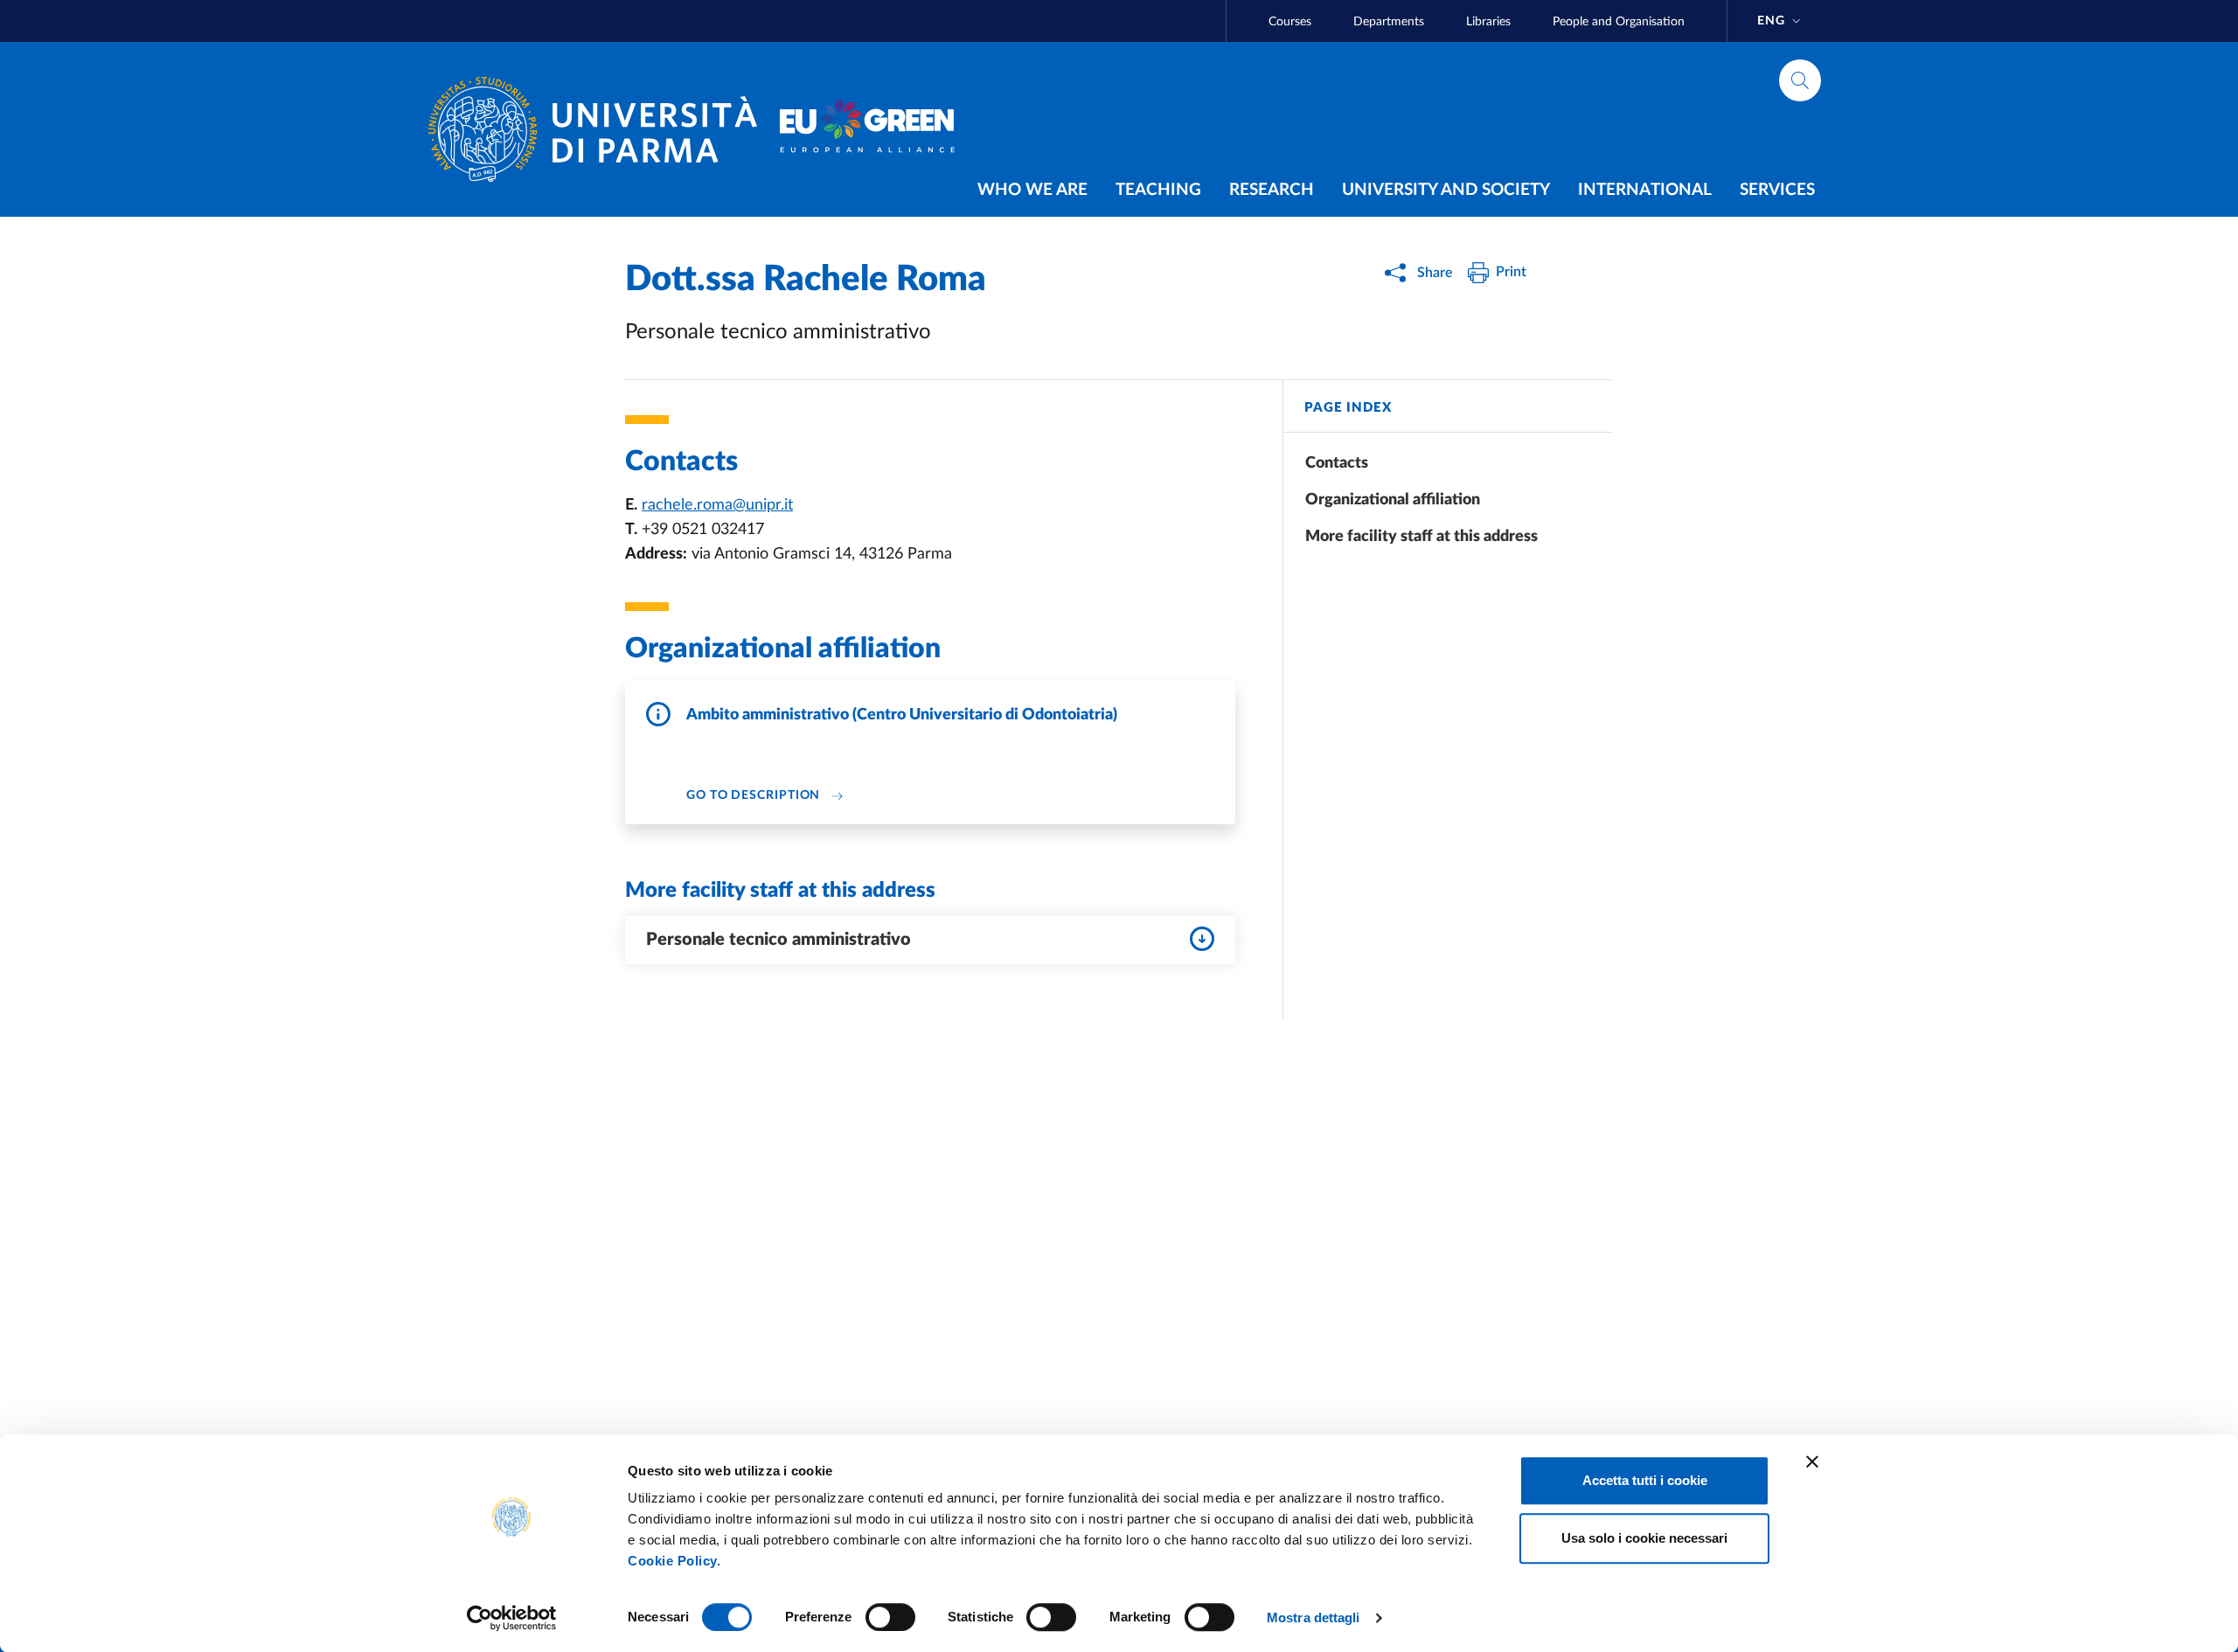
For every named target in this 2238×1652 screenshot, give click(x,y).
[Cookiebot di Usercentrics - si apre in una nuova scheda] (512, 1618)
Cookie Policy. (674, 1561)
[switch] (890, 1617)
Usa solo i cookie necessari (1644, 1538)
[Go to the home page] (600, 129)
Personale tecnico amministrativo (778, 940)
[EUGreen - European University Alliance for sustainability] (867, 129)
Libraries (1488, 22)
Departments (1389, 22)
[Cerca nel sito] (1800, 80)
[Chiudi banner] (1812, 1461)
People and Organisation (1619, 22)
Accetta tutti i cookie (1645, 1480)
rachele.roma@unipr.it (717, 505)
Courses (1290, 22)
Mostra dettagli (1314, 1617)
